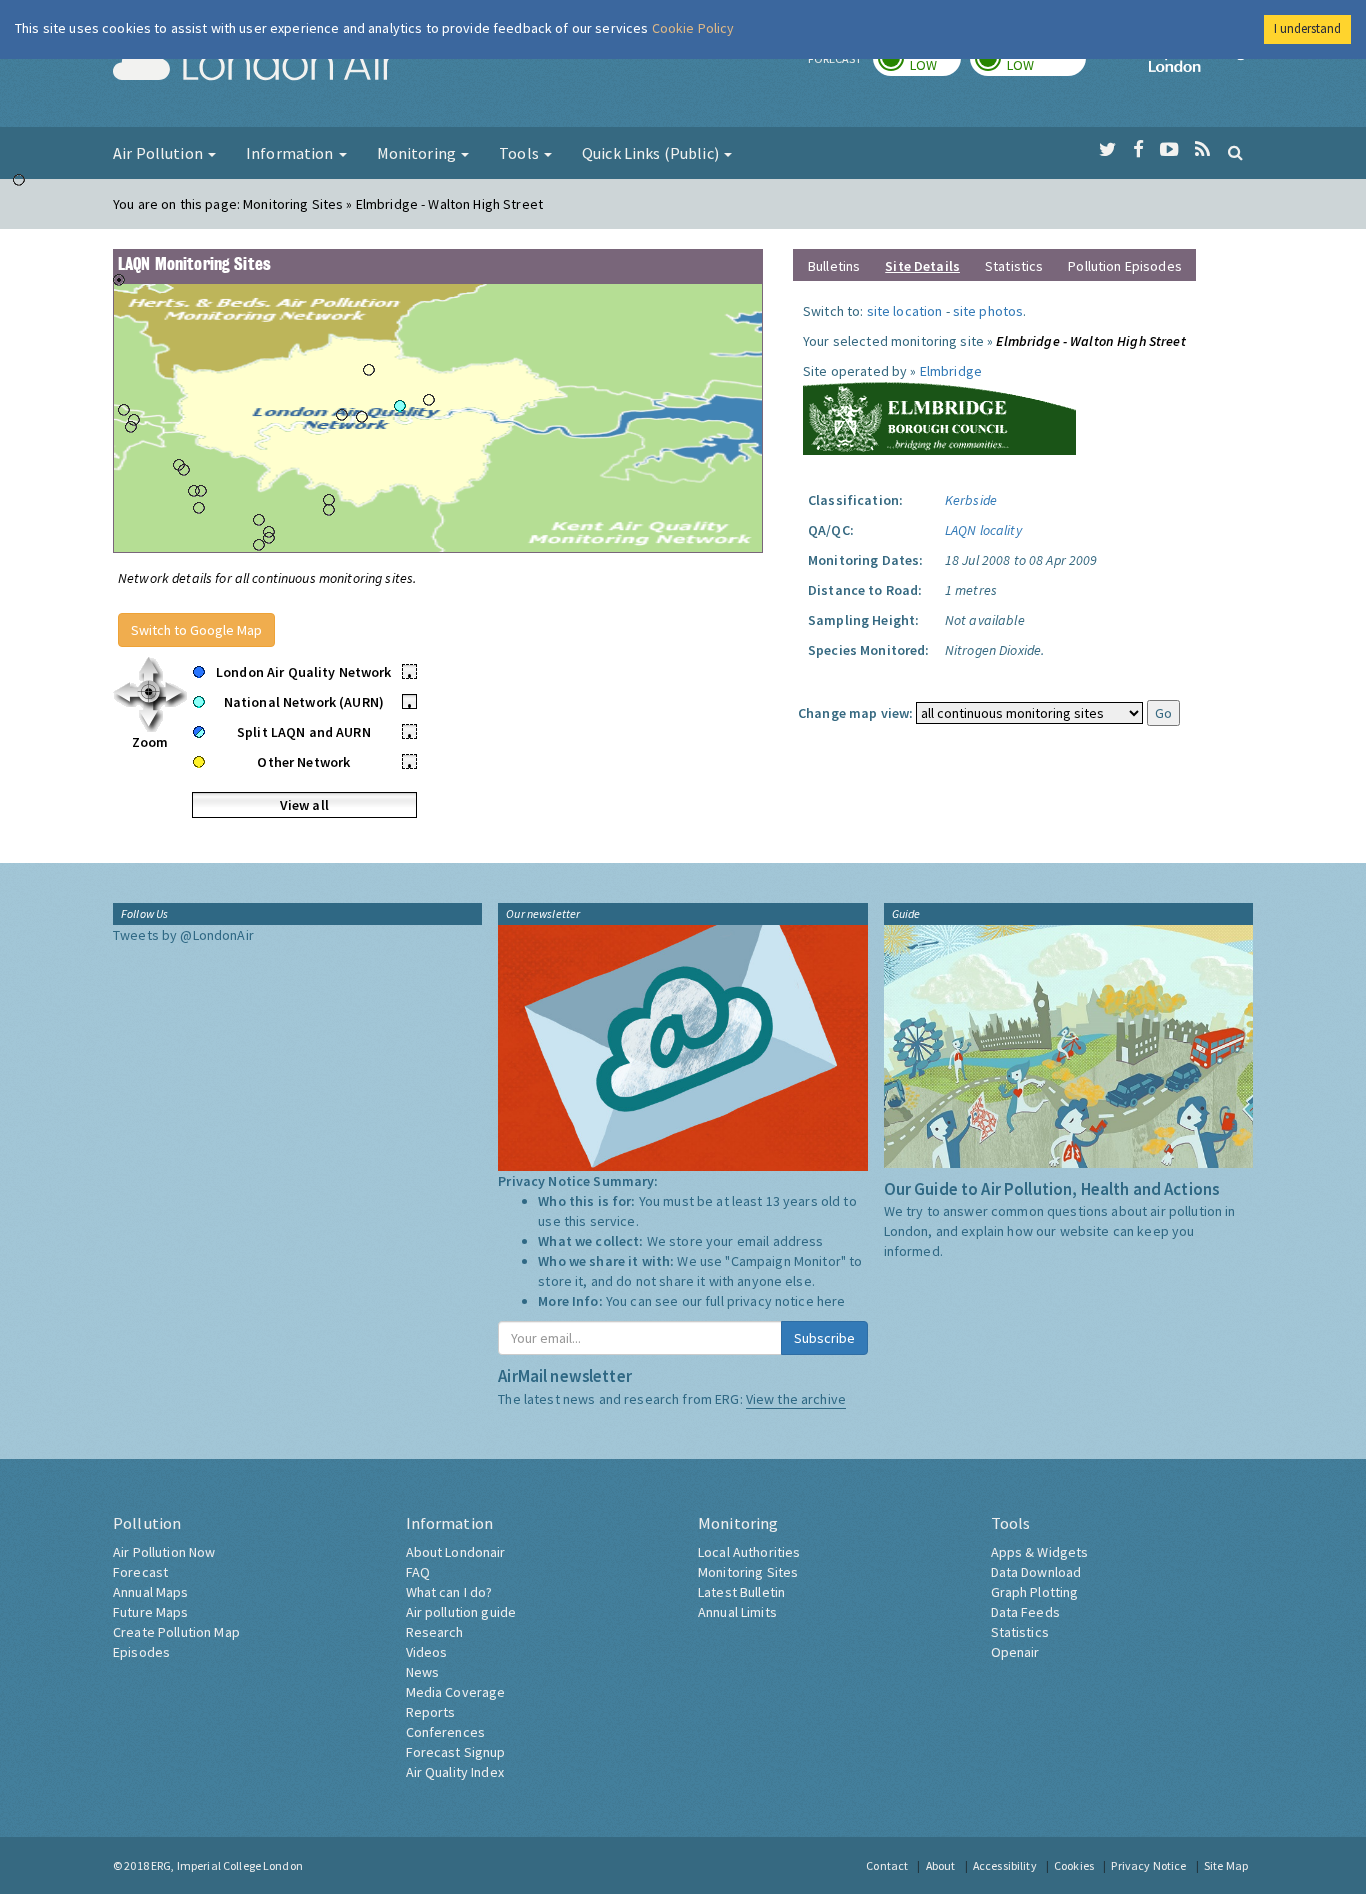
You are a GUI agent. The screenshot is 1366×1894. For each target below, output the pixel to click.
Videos (427, 1652)
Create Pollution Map (176, 1632)
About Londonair (456, 1552)
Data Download (1036, 1572)
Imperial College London (1201, 66)
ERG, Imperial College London (227, 1865)
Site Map (1226, 1865)
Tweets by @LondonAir (183, 935)
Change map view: (855, 713)
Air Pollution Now (164, 1552)
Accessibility (1005, 1865)
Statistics (1014, 266)
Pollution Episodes (1125, 266)
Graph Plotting (1035, 1592)
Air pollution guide (461, 1612)
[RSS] (1202, 150)
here (831, 1301)
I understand (1307, 28)
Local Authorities (749, 1552)
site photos (988, 311)
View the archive (796, 1399)
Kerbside (971, 500)
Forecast (140, 1572)
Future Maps (151, 1612)
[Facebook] (1138, 150)
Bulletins (834, 266)
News (423, 1672)
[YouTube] (1169, 150)
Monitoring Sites (748, 1572)
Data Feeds (1025, 1612)
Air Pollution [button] (159, 153)
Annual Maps (151, 1592)
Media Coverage (456, 1692)
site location (905, 311)
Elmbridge (951, 371)
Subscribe (824, 1338)
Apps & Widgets (1040, 1552)
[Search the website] (1235, 152)
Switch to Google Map (196, 630)
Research (435, 1632)
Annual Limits (737, 1612)
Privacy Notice (1148, 1865)
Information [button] (291, 153)
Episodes (141, 1652)
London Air (254, 66)
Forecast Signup (456, 1752)
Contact (887, 1865)
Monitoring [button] (418, 153)
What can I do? (449, 1592)
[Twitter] (1107, 150)
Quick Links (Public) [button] (652, 153)
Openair (1015, 1652)
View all (304, 805)
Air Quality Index (455, 1772)
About (941, 1865)
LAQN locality (983, 530)
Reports (431, 1712)
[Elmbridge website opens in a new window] (939, 416)
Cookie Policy (693, 28)
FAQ (418, 1572)
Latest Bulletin (741, 1592)
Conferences (446, 1732)
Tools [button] (520, 153)
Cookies (1074, 1865)
